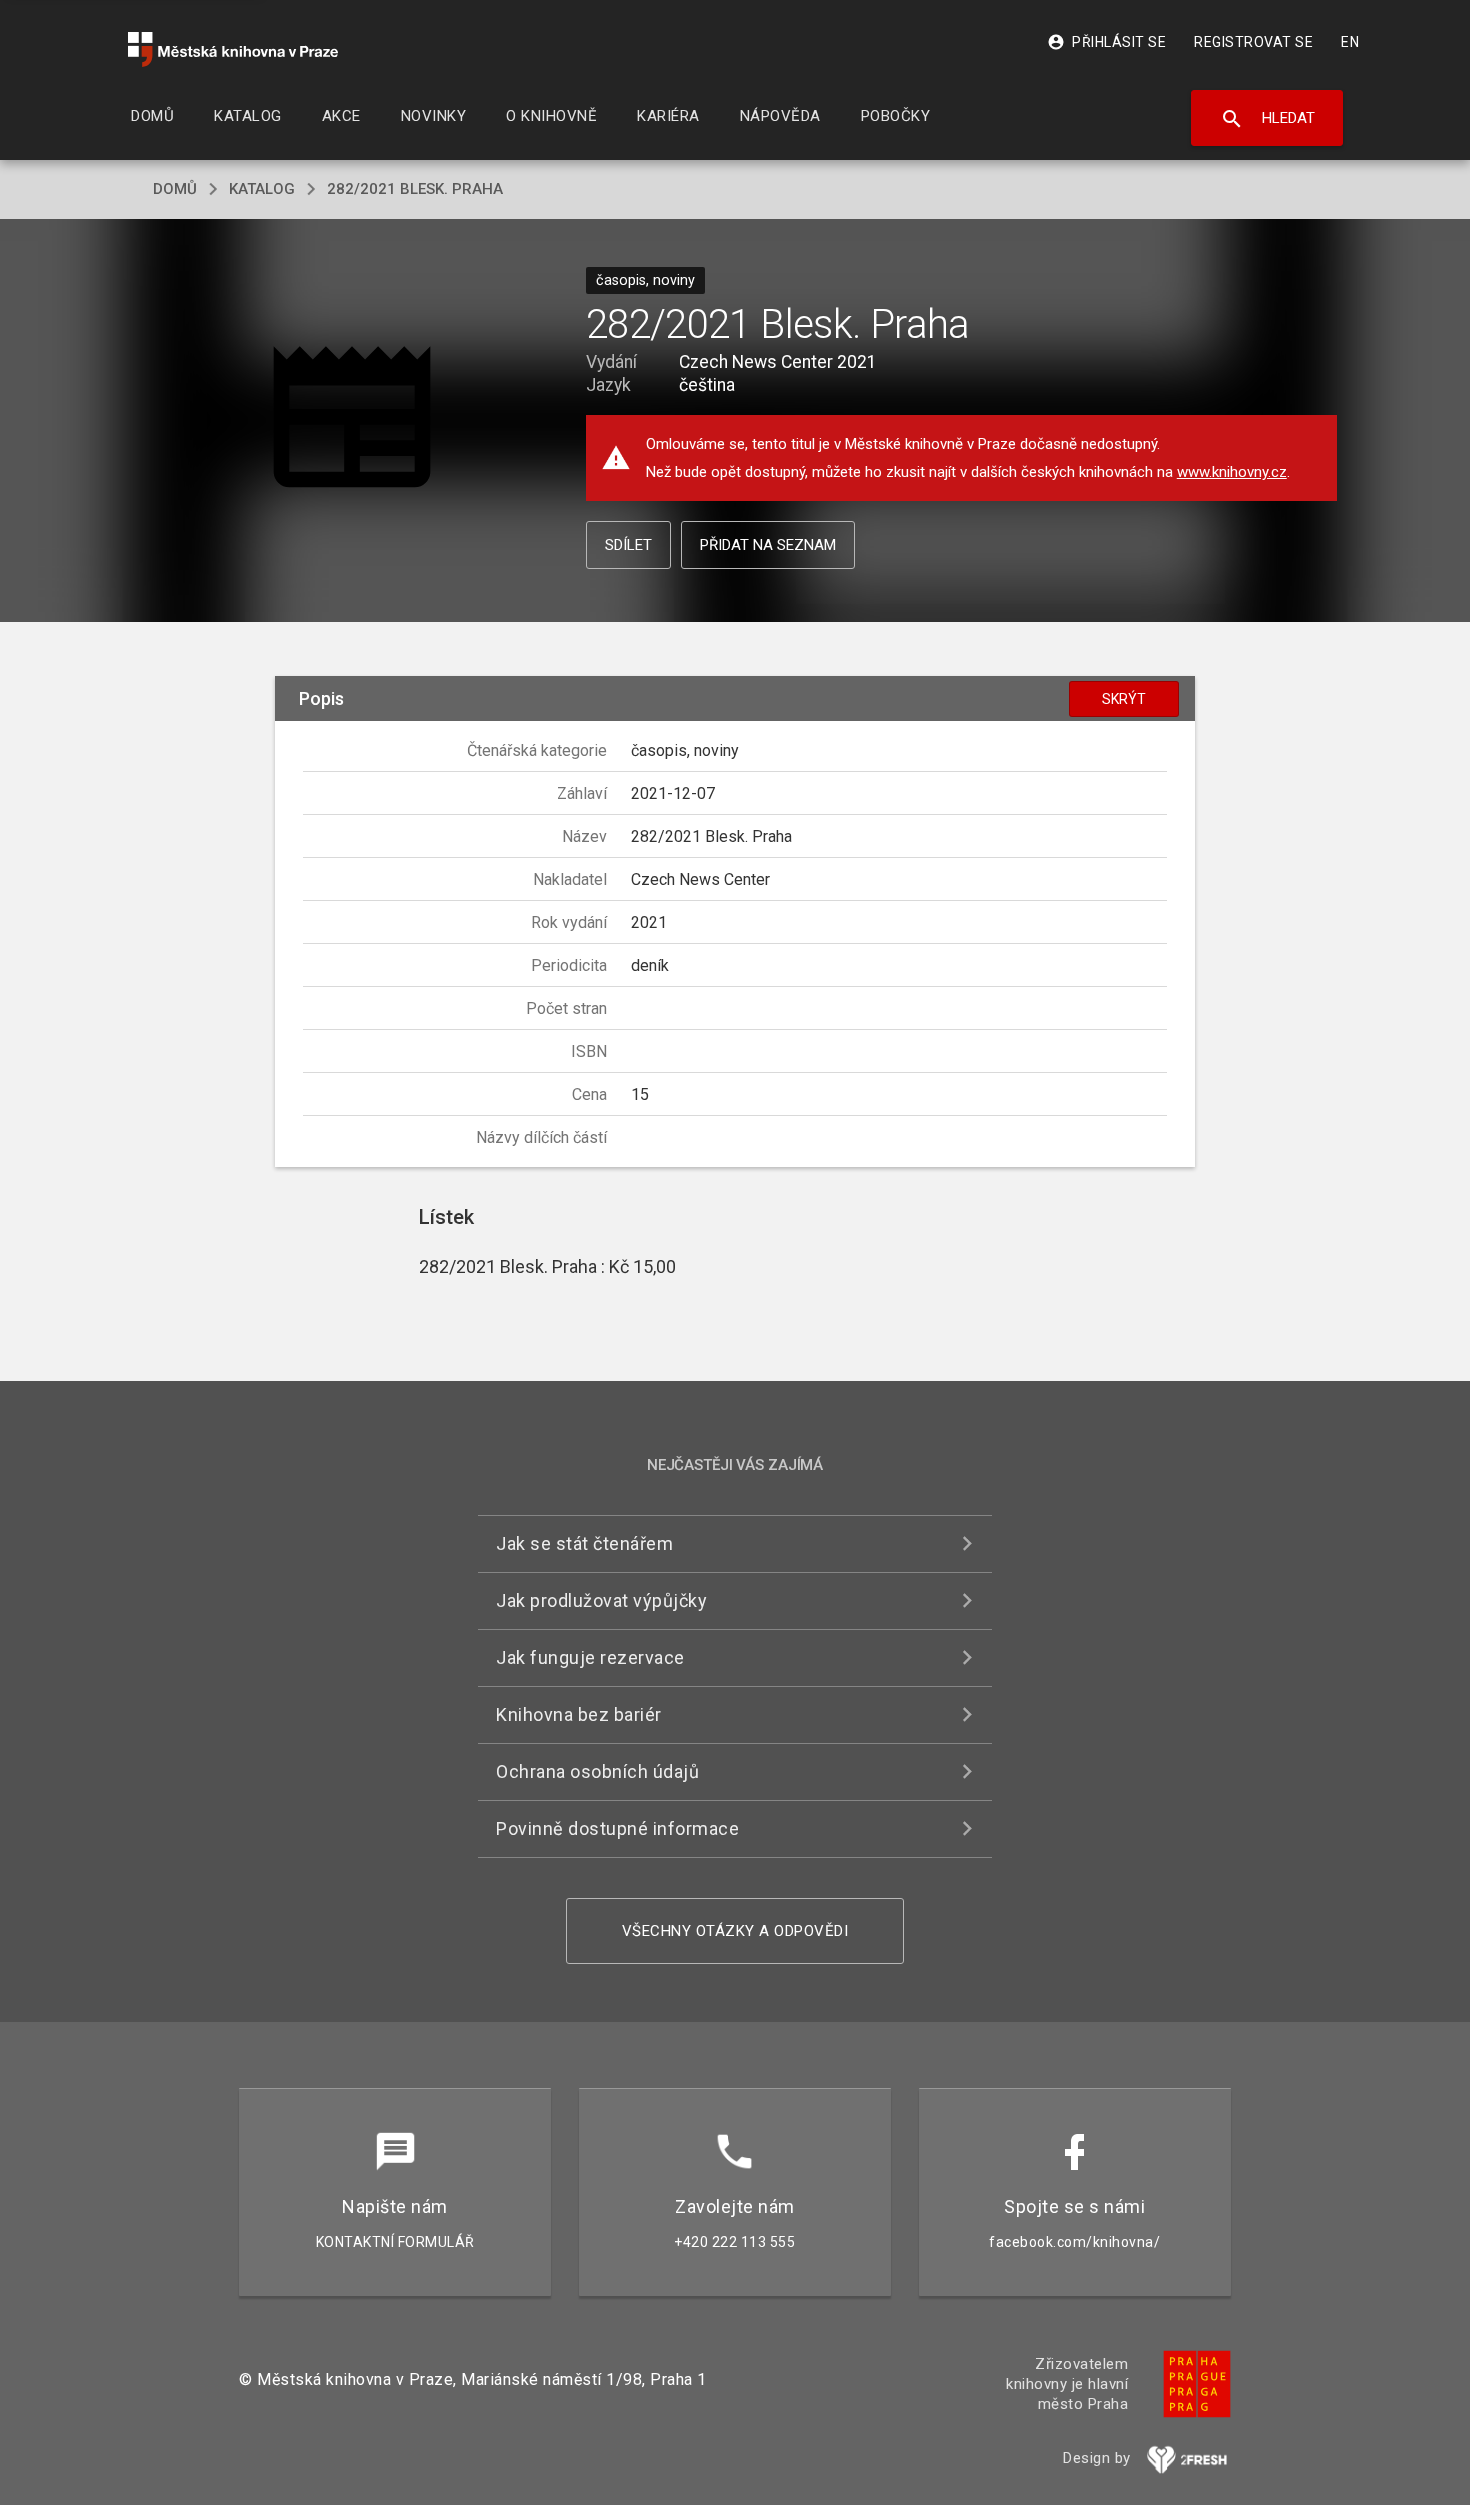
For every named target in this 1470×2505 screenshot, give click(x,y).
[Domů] (233, 49)
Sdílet (628, 545)
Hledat (1267, 119)
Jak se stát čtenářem (584, 1543)
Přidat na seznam (768, 545)
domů (175, 189)
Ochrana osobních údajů (597, 1771)
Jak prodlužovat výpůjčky (601, 1600)
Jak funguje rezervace (590, 1657)
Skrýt (1124, 699)
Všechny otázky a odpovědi (735, 1931)
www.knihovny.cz (1232, 472)
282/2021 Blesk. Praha (415, 189)
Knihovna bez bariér (579, 1714)
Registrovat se (1253, 42)
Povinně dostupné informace (617, 1828)
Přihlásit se (1106, 42)
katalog (262, 189)
